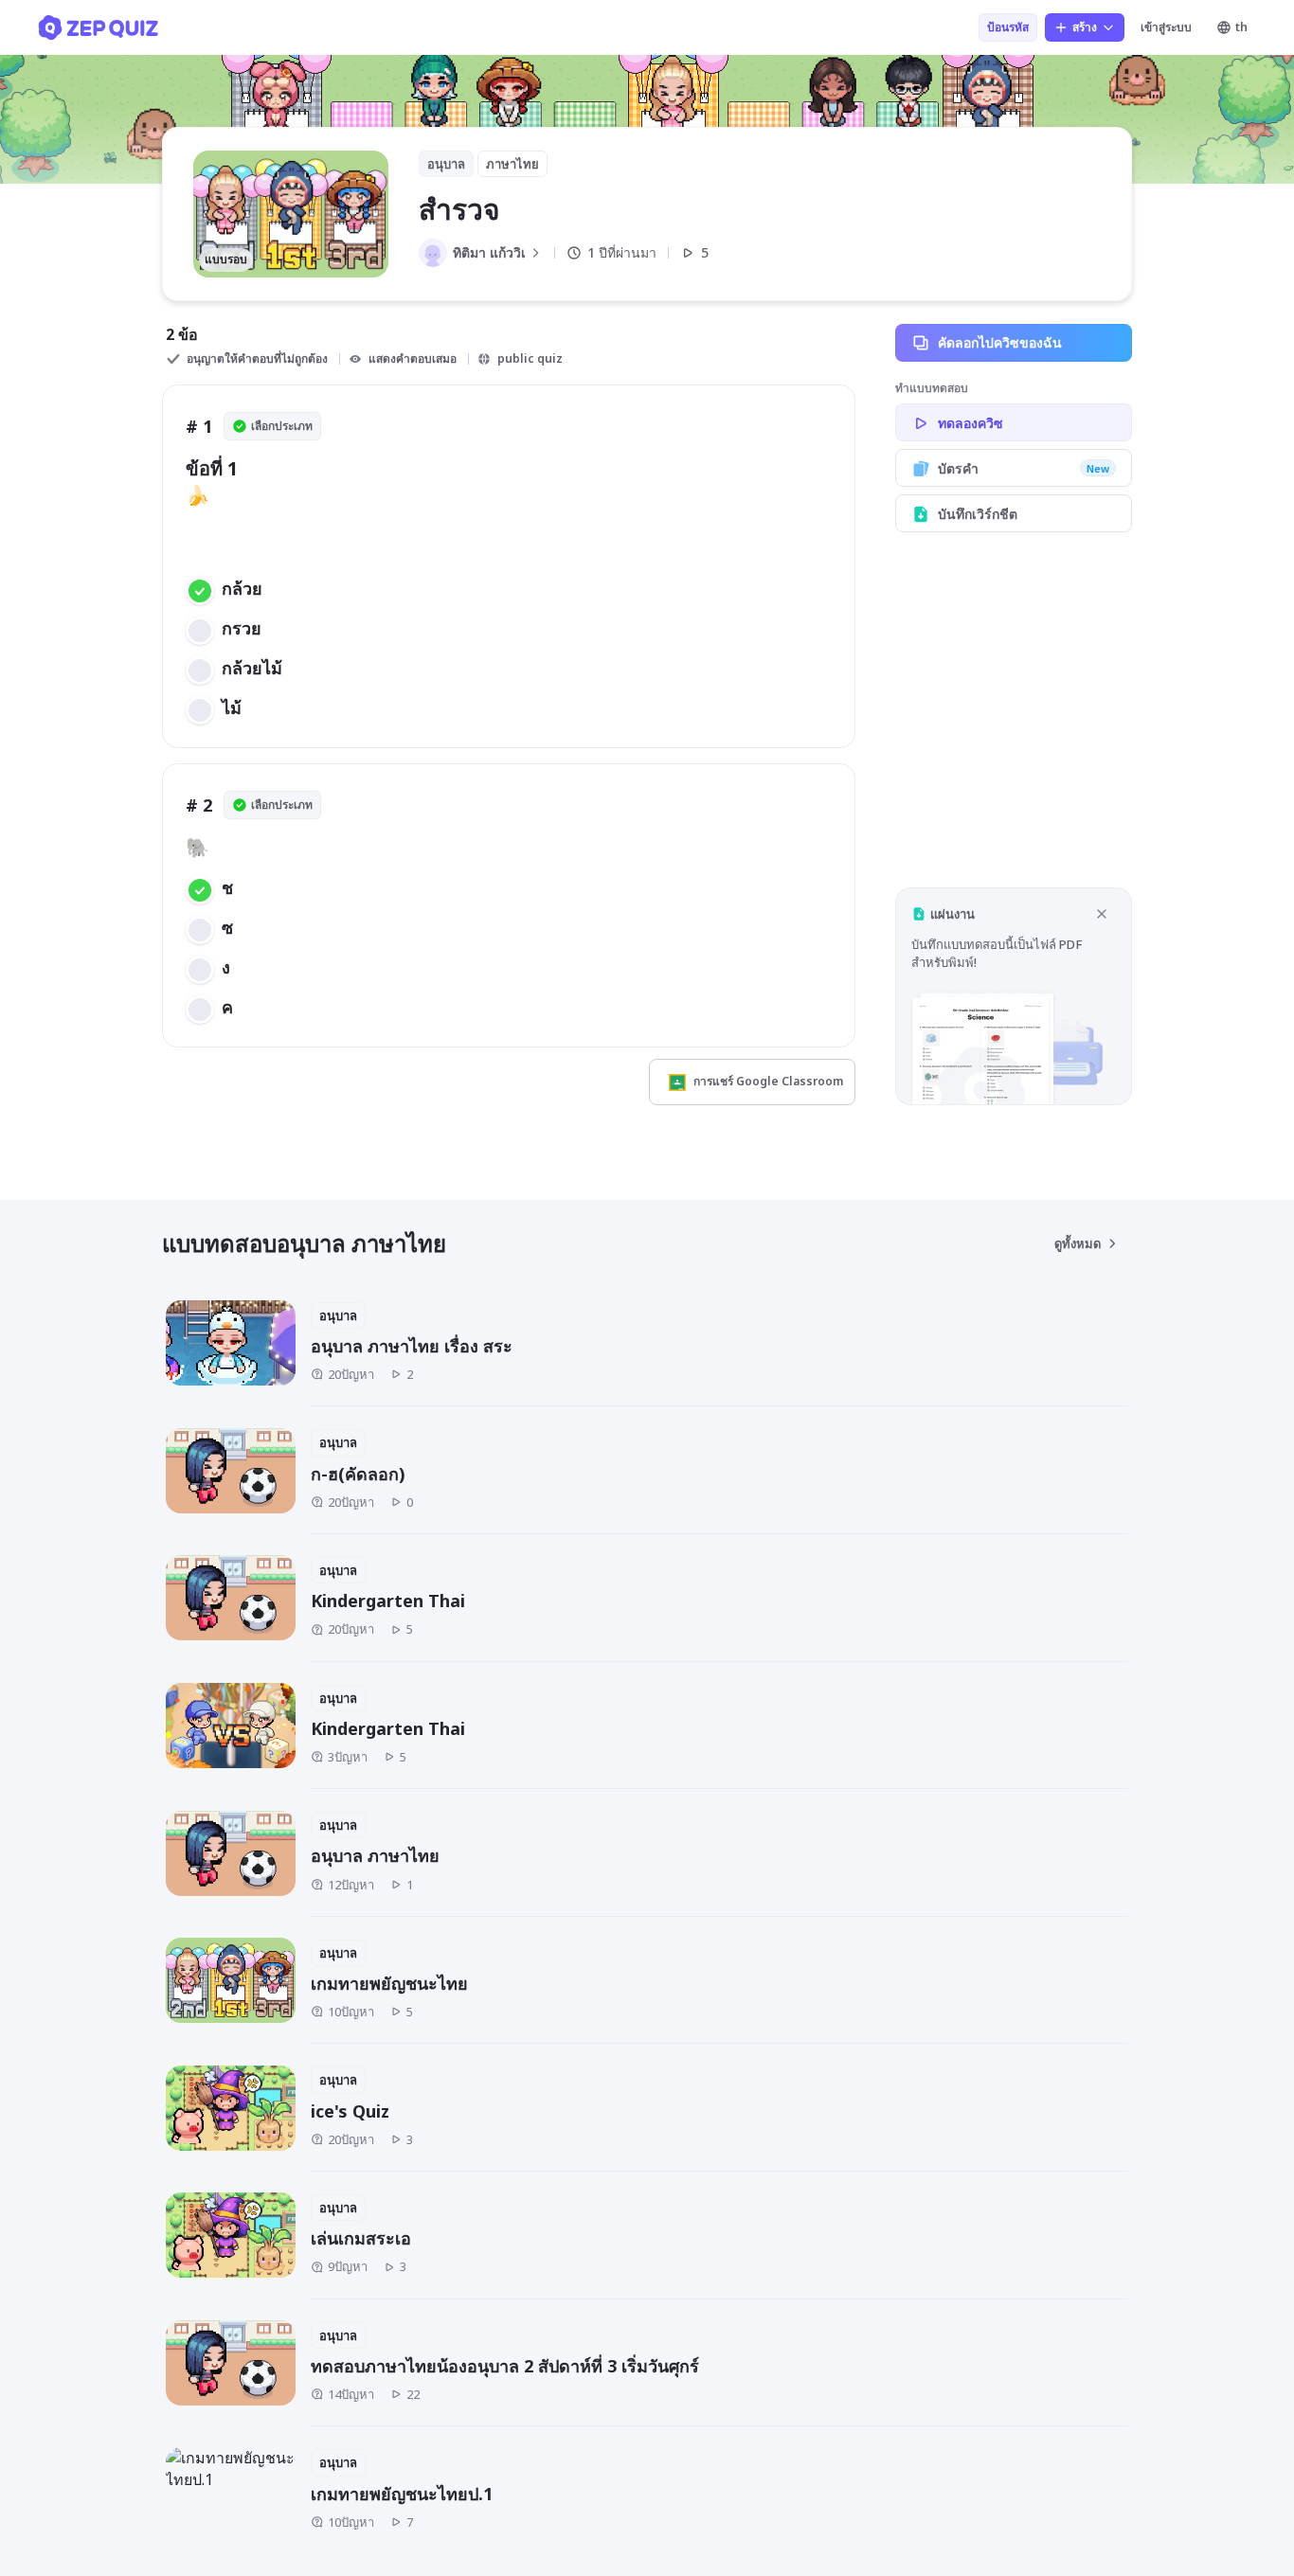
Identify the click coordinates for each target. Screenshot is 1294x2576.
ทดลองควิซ (970, 423)
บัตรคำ (1024, 468)
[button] (1014, 996)
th (1241, 27)
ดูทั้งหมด (1078, 1243)
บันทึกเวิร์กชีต (978, 514)
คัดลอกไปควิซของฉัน (1000, 342)
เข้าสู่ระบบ (1166, 27)
